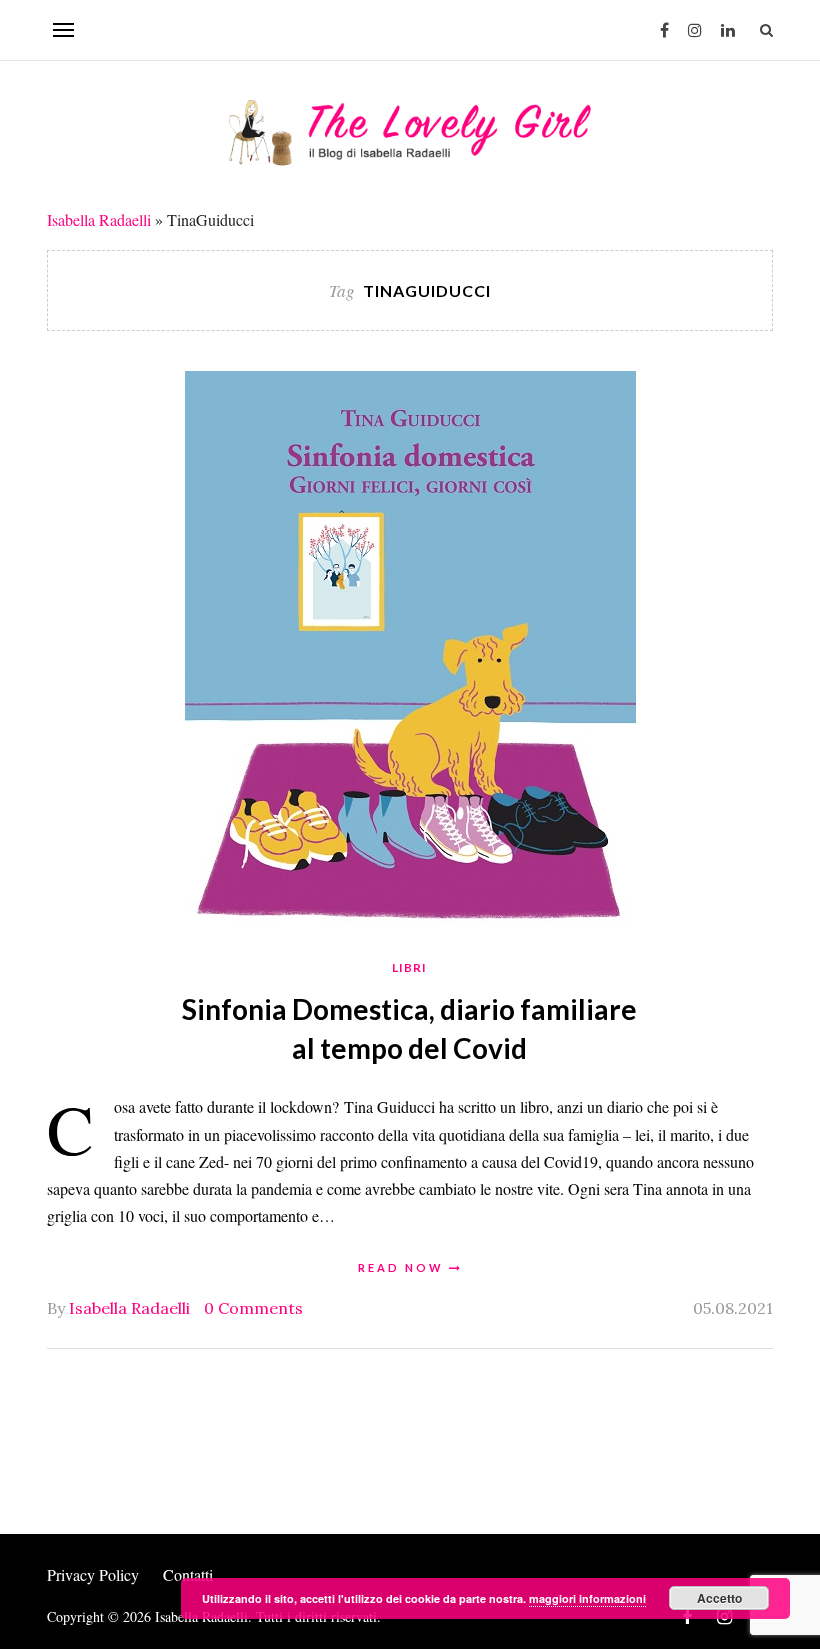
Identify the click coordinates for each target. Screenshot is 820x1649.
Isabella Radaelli (99, 219)
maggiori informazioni (587, 1598)
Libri (409, 967)
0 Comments (253, 1308)
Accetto (719, 1598)
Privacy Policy (93, 1574)
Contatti (188, 1574)
